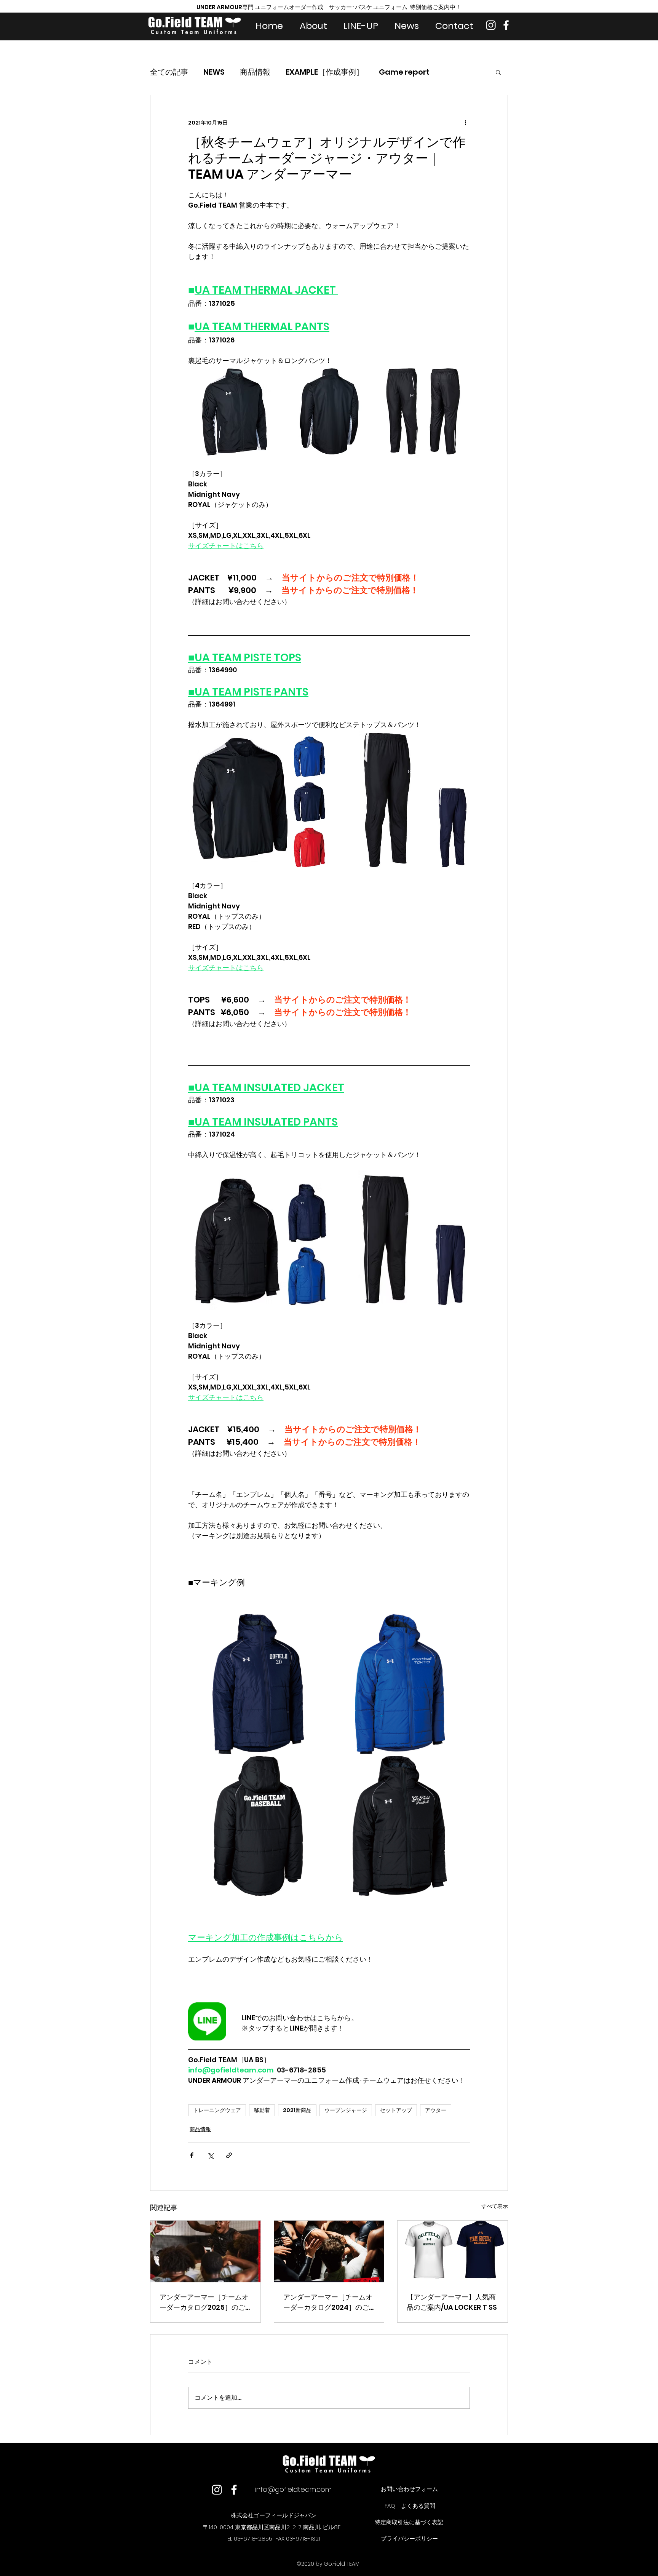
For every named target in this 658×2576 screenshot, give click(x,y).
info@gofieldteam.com (293, 2489)
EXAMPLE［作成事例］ (325, 72)
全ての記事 (169, 72)
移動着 (262, 2110)
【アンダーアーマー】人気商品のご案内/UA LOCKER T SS (452, 2302)
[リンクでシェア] (229, 2155)
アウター (436, 2110)
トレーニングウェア (217, 2110)
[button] (498, 72)
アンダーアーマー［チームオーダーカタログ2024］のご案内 (328, 2302)
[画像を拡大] (234, 412)
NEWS (214, 72)
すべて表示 (495, 2206)
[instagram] (491, 25)
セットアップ (396, 2110)
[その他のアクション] (465, 123)
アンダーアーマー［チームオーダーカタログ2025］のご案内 (204, 2302)
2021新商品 (297, 2110)
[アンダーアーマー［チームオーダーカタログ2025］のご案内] (205, 2251)
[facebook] (506, 25)
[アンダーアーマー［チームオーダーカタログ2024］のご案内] (329, 2251)
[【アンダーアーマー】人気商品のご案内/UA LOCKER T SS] (453, 2251)
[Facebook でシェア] (192, 2155)
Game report (404, 72)
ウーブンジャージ (346, 2110)
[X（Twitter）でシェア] (210, 2155)
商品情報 (255, 72)
